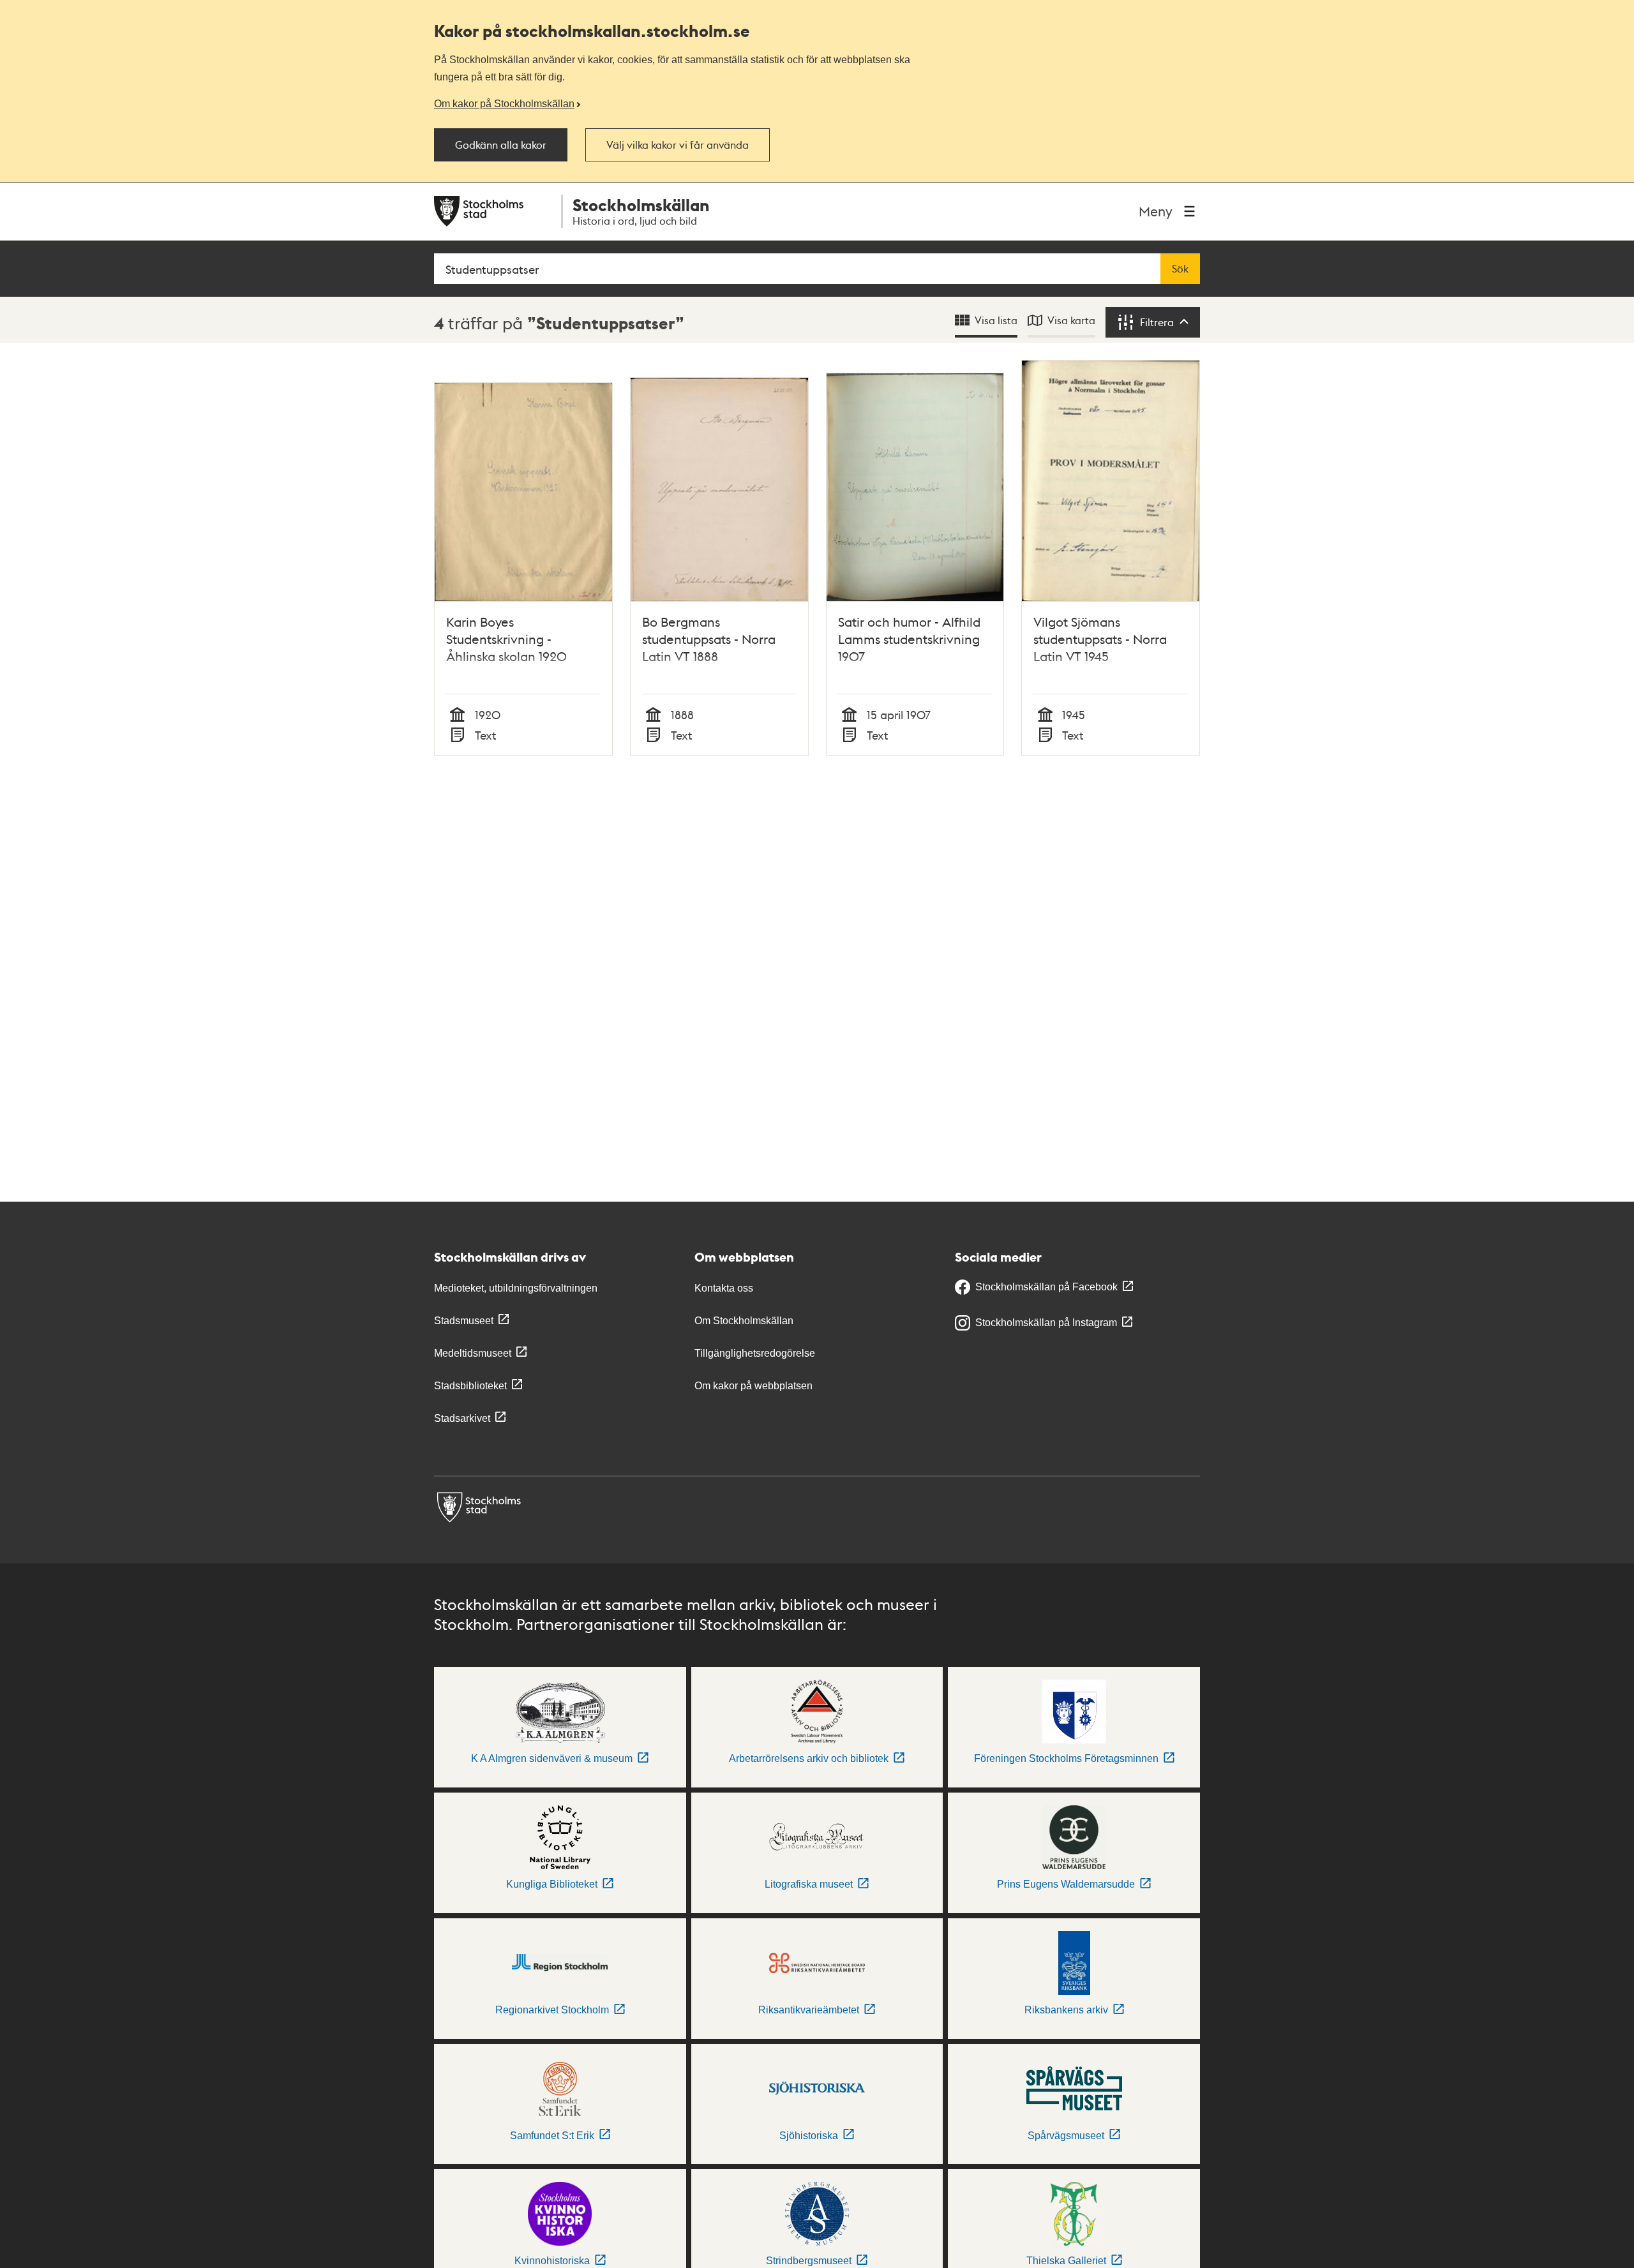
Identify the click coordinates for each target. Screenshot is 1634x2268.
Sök (1180, 269)
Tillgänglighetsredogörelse (755, 1353)
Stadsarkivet (462, 1418)
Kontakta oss (724, 1288)
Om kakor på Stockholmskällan (504, 103)
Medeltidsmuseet (473, 1353)
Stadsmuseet (464, 1321)
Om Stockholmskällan (744, 1321)
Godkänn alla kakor (501, 145)
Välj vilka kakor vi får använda (678, 145)
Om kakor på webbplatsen (753, 1386)
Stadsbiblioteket (470, 1386)
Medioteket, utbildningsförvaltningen (516, 1288)
